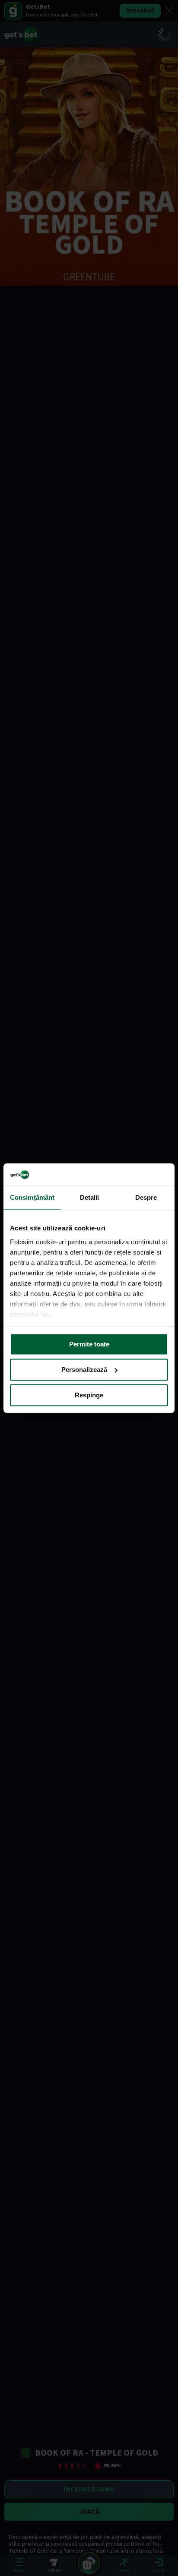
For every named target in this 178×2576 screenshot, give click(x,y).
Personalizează (84, 1370)
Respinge (89, 1395)
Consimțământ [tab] (32, 1197)
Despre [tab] (146, 1197)
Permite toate (89, 1344)
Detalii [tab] (90, 1197)
